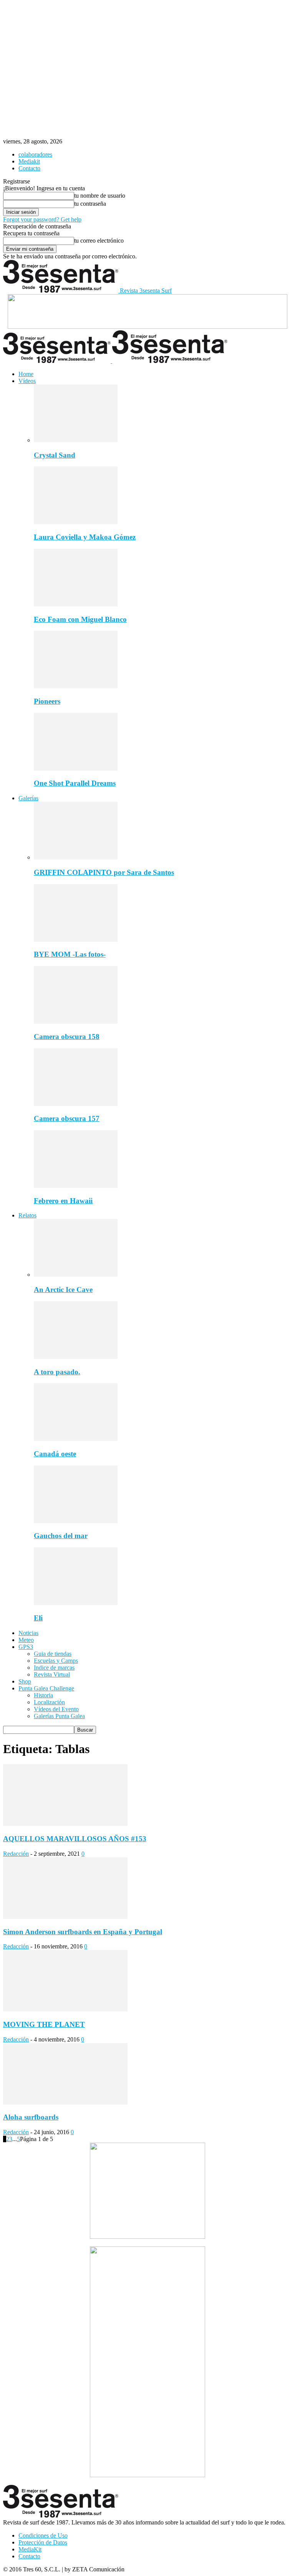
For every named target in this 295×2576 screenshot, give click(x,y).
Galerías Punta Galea (59, 1716)
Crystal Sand (55, 455)
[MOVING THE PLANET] (65, 2009)
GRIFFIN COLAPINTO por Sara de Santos (104, 872)
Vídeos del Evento (56, 1709)
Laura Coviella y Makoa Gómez (85, 537)
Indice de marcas (54, 1668)
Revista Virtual (52, 1674)
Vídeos (27, 381)
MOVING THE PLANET (44, 2024)
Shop (25, 1681)
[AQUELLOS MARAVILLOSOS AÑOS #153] (65, 1824)
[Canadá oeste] (76, 1439)
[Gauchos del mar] (76, 1521)
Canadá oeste (55, 1454)
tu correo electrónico (99, 241)
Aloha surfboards (31, 2117)
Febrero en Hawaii (63, 1201)
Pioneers (47, 701)
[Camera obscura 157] (76, 1104)
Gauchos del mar (61, 1536)
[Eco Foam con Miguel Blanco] (76, 604)
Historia (43, 1695)
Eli (38, 1618)
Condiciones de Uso (43, 2535)
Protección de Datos (43, 2542)
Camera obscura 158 (67, 1037)
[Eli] (76, 1603)
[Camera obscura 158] (76, 1022)
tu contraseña (90, 204)
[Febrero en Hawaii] (76, 1186)
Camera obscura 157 (67, 1118)
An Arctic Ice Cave (63, 1290)
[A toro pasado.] (76, 1357)
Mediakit (29, 161)
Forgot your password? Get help (42, 219)
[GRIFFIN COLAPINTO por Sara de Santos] (76, 857)
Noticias (28, 1633)
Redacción (16, 1854)
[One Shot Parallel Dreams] (76, 768)
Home (26, 374)
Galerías (28, 798)
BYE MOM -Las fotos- (70, 954)
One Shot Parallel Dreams (75, 783)
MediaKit (30, 2549)
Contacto (29, 168)
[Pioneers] (76, 686)
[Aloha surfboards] (65, 2102)
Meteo (26, 1640)
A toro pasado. (57, 1372)
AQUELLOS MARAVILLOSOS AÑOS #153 (75, 1839)
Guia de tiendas (53, 1654)
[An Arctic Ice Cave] (76, 1275)
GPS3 (26, 1647)
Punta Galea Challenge (46, 1688)
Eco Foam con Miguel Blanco (80, 619)
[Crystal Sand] (76, 440)
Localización (49, 1702)
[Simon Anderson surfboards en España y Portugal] (65, 1917)
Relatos (27, 1215)
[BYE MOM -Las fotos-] (76, 940)
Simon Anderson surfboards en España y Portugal (83, 1932)
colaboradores (35, 154)
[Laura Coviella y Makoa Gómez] (76, 522)
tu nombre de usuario (100, 196)
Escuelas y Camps (56, 1661)
